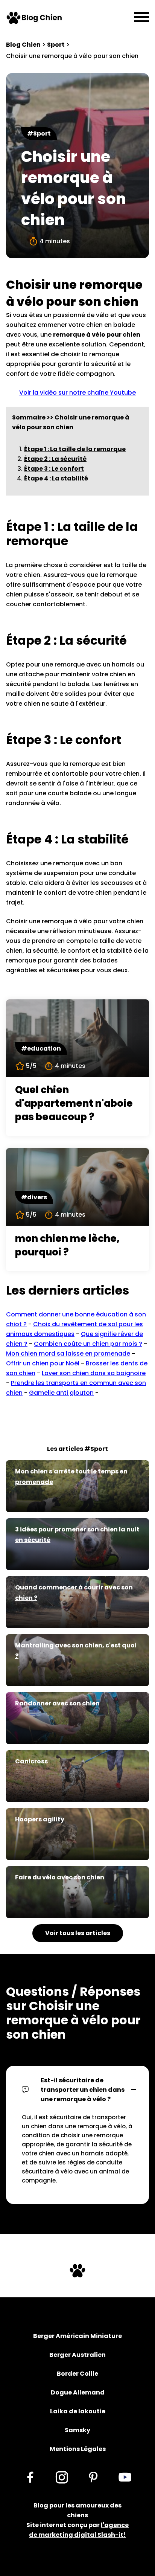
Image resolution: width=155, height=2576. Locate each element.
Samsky (77, 2430)
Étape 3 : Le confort (54, 469)
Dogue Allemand (78, 2392)
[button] (77, 2090)
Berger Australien (77, 2355)
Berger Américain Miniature (77, 2336)
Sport (56, 45)
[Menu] (141, 18)
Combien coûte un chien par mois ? (88, 1344)
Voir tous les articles (78, 1933)
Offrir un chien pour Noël (43, 1363)
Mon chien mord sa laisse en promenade (68, 1354)
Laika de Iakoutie (78, 2411)
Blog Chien (23, 45)
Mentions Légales (78, 2449)
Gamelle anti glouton (61, 1393)
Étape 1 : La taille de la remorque (75, 449)
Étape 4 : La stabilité (56, 478)
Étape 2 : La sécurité (55, 459)
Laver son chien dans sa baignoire (94, 1373)
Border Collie (77, 2374)
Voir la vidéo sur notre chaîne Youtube (77, 393)
